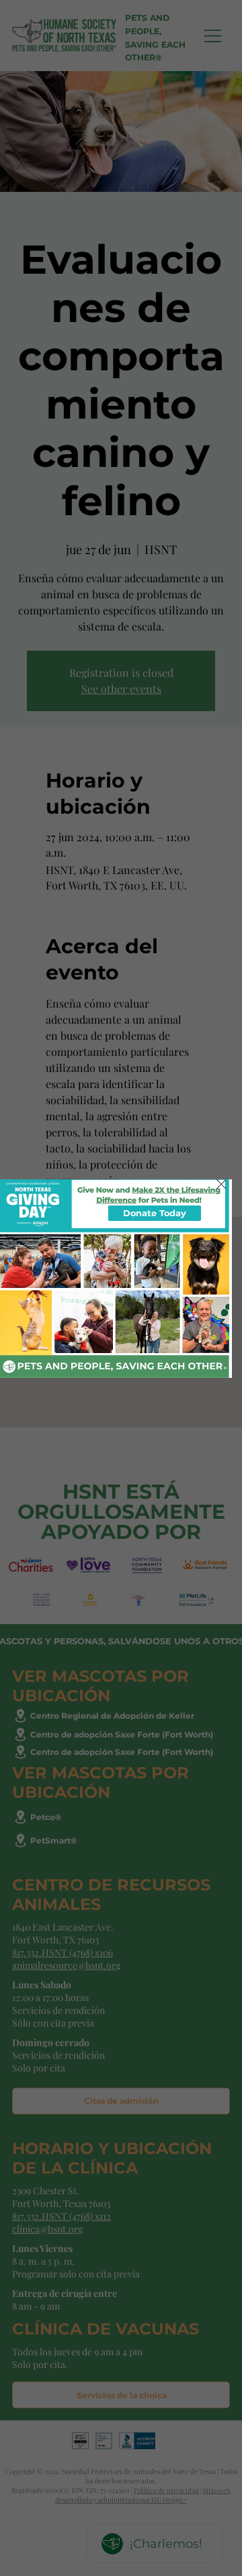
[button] (221, 1185)
